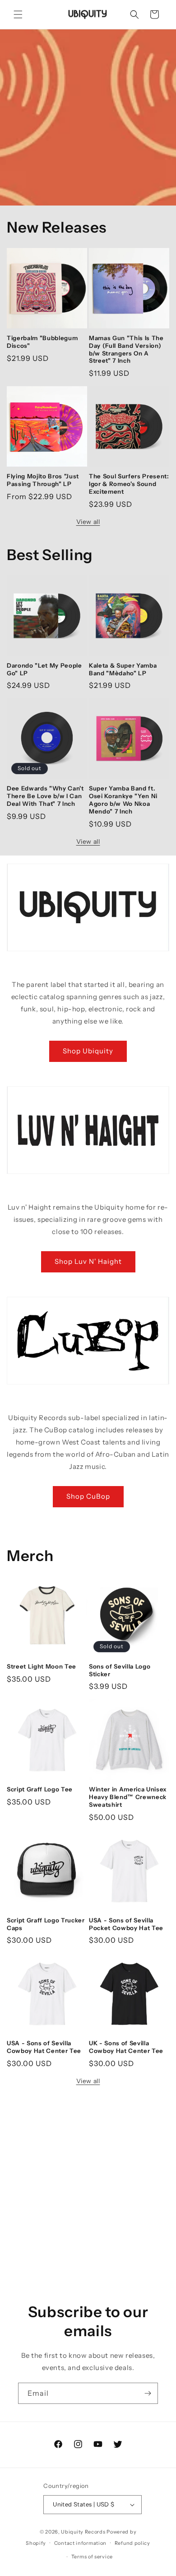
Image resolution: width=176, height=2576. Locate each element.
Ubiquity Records (83, 2532)
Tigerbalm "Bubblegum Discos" (42, 342)
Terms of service (92, 2557)
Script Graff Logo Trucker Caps (46, 1924)
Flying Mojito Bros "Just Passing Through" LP (43, 480)
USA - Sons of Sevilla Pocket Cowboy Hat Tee (126, 1924)
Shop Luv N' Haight (88, 1261)
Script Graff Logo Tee (40, 1789)
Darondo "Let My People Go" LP (44, 669)
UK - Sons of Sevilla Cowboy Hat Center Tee (126, 2047)
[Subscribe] (148, 2393)
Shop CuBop (88, 1496)
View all (88, 522)
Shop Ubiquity (88, 1051)
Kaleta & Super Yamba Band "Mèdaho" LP (123, 669)
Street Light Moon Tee (42, 1666)
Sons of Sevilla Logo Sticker (120, 1670)
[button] (18, 14)
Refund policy (132, 2543)
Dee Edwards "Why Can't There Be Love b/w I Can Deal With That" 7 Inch (45, 796)
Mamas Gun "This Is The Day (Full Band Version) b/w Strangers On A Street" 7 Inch (126, 349)
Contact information (80, 2543)
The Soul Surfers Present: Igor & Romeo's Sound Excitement (129, 484)
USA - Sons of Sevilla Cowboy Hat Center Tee (44, 2047)
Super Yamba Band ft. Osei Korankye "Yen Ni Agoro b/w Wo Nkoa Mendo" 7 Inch (123, 799)
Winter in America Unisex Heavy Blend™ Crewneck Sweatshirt (128, 1797)
